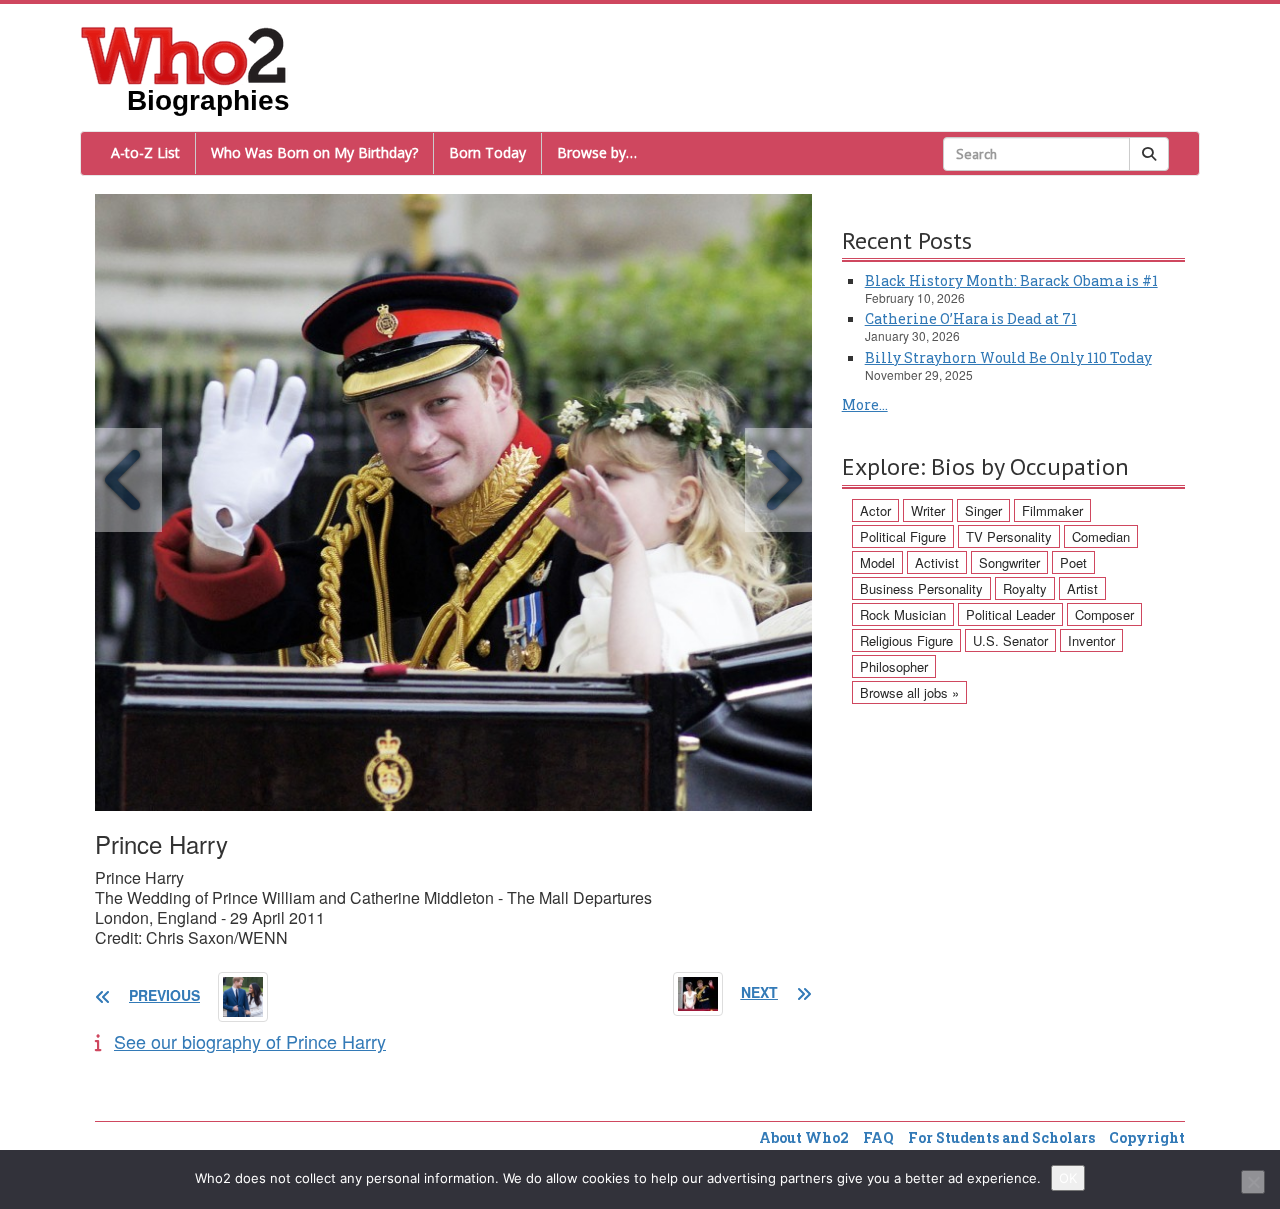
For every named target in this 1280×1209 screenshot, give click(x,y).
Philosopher (894, 666)
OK (1068, 1178)
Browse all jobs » (909, 692)
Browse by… (597, 152)
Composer (1104, 614)
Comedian (1101, 536)
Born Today (487, 152)
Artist (1082, 588)
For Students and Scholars (1001, 1137)
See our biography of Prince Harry (250, 1041)
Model (877, 562)
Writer (928, 510)
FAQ (878, 1137)
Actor (875, 510)
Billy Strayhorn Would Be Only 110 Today (1008, 357)
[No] (1253, 1182)
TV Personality (1009, 536)
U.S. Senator (1010, 640)
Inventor (1091, 640)
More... (865, 404)
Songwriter (1009, 562)
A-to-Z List (145, 152)
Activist (937, 562)
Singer (983, 510)
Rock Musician (903, 614)
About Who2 (804, 1137)
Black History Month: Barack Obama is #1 (1011, 280)
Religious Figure (906, 640)
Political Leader (1010, 614)
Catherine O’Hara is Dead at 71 (971, 318)
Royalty (1025, 588)
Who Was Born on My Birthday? (314, 152)
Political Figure (903, 536)
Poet (1073, 562)
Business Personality (921, 588)
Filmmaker (1052, 510)
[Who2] (184, 54)
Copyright (1147, 1137)
